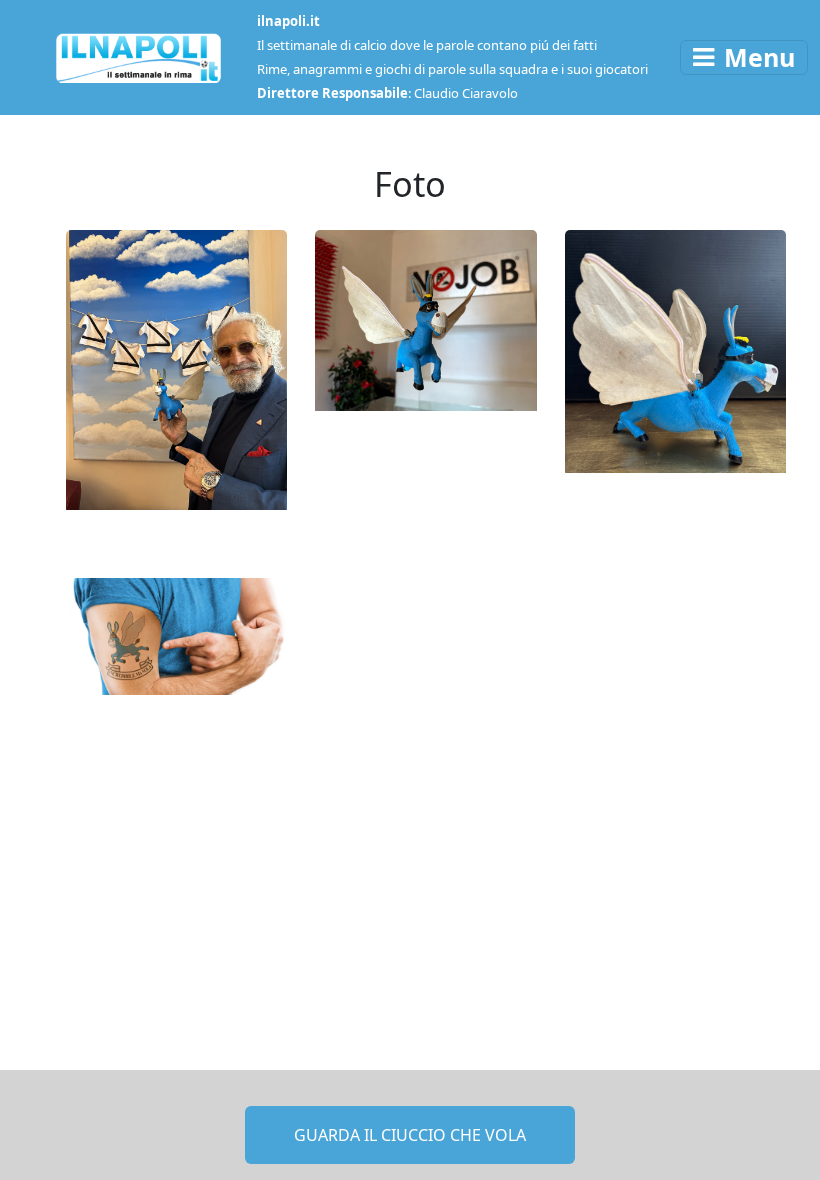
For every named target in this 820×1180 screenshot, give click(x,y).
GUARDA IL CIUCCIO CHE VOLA (410, 1135)
